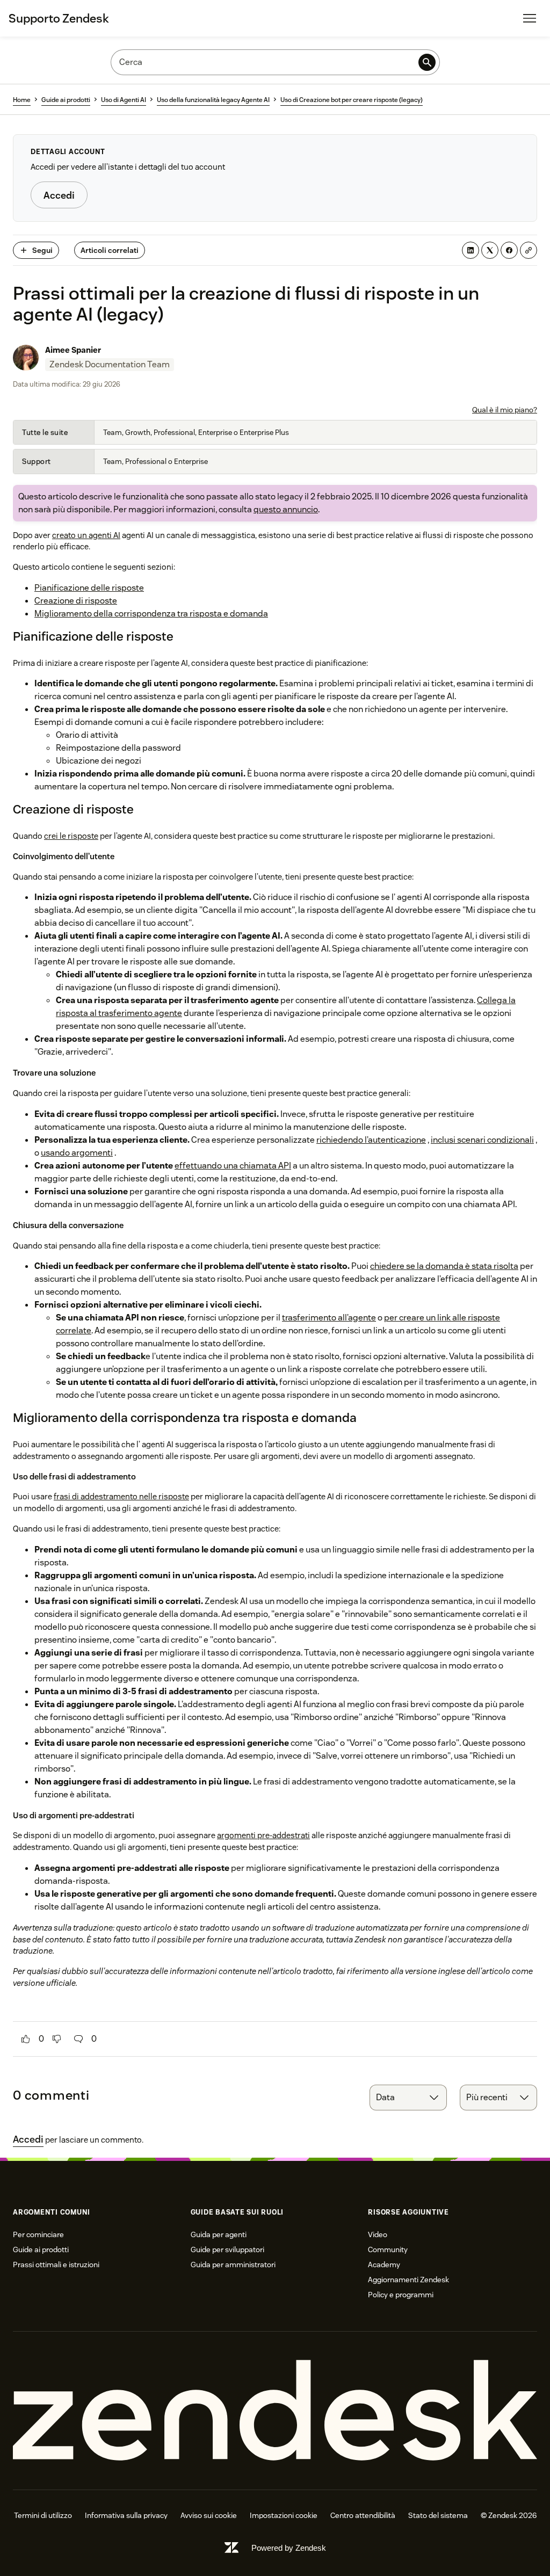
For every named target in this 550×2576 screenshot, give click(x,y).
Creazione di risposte (76, 601)
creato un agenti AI (86, 535)
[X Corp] (490, 250)
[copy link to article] (529, 250)
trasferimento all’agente (329, 1318)
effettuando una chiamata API (233, 1166)
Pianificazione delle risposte (89, 588)
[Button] (26, 2039)
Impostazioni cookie (284, 2515)
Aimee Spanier (73, 350)
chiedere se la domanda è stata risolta (444, 1266)
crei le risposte (71, 836)
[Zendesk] (275, 2411)
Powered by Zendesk (289, 2548)
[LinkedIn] (471, 250)
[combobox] (408, 2098)
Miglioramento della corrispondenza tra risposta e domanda (151, 614)
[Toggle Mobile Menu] (530, 18)
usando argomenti (77, 1153)
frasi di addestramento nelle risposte (121, 1496)
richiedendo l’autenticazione (371, 1140)
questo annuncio (286, 509)
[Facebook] (509, 250)
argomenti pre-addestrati (263, 1835)
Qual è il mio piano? (505, 410)
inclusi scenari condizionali (482, 1140)
